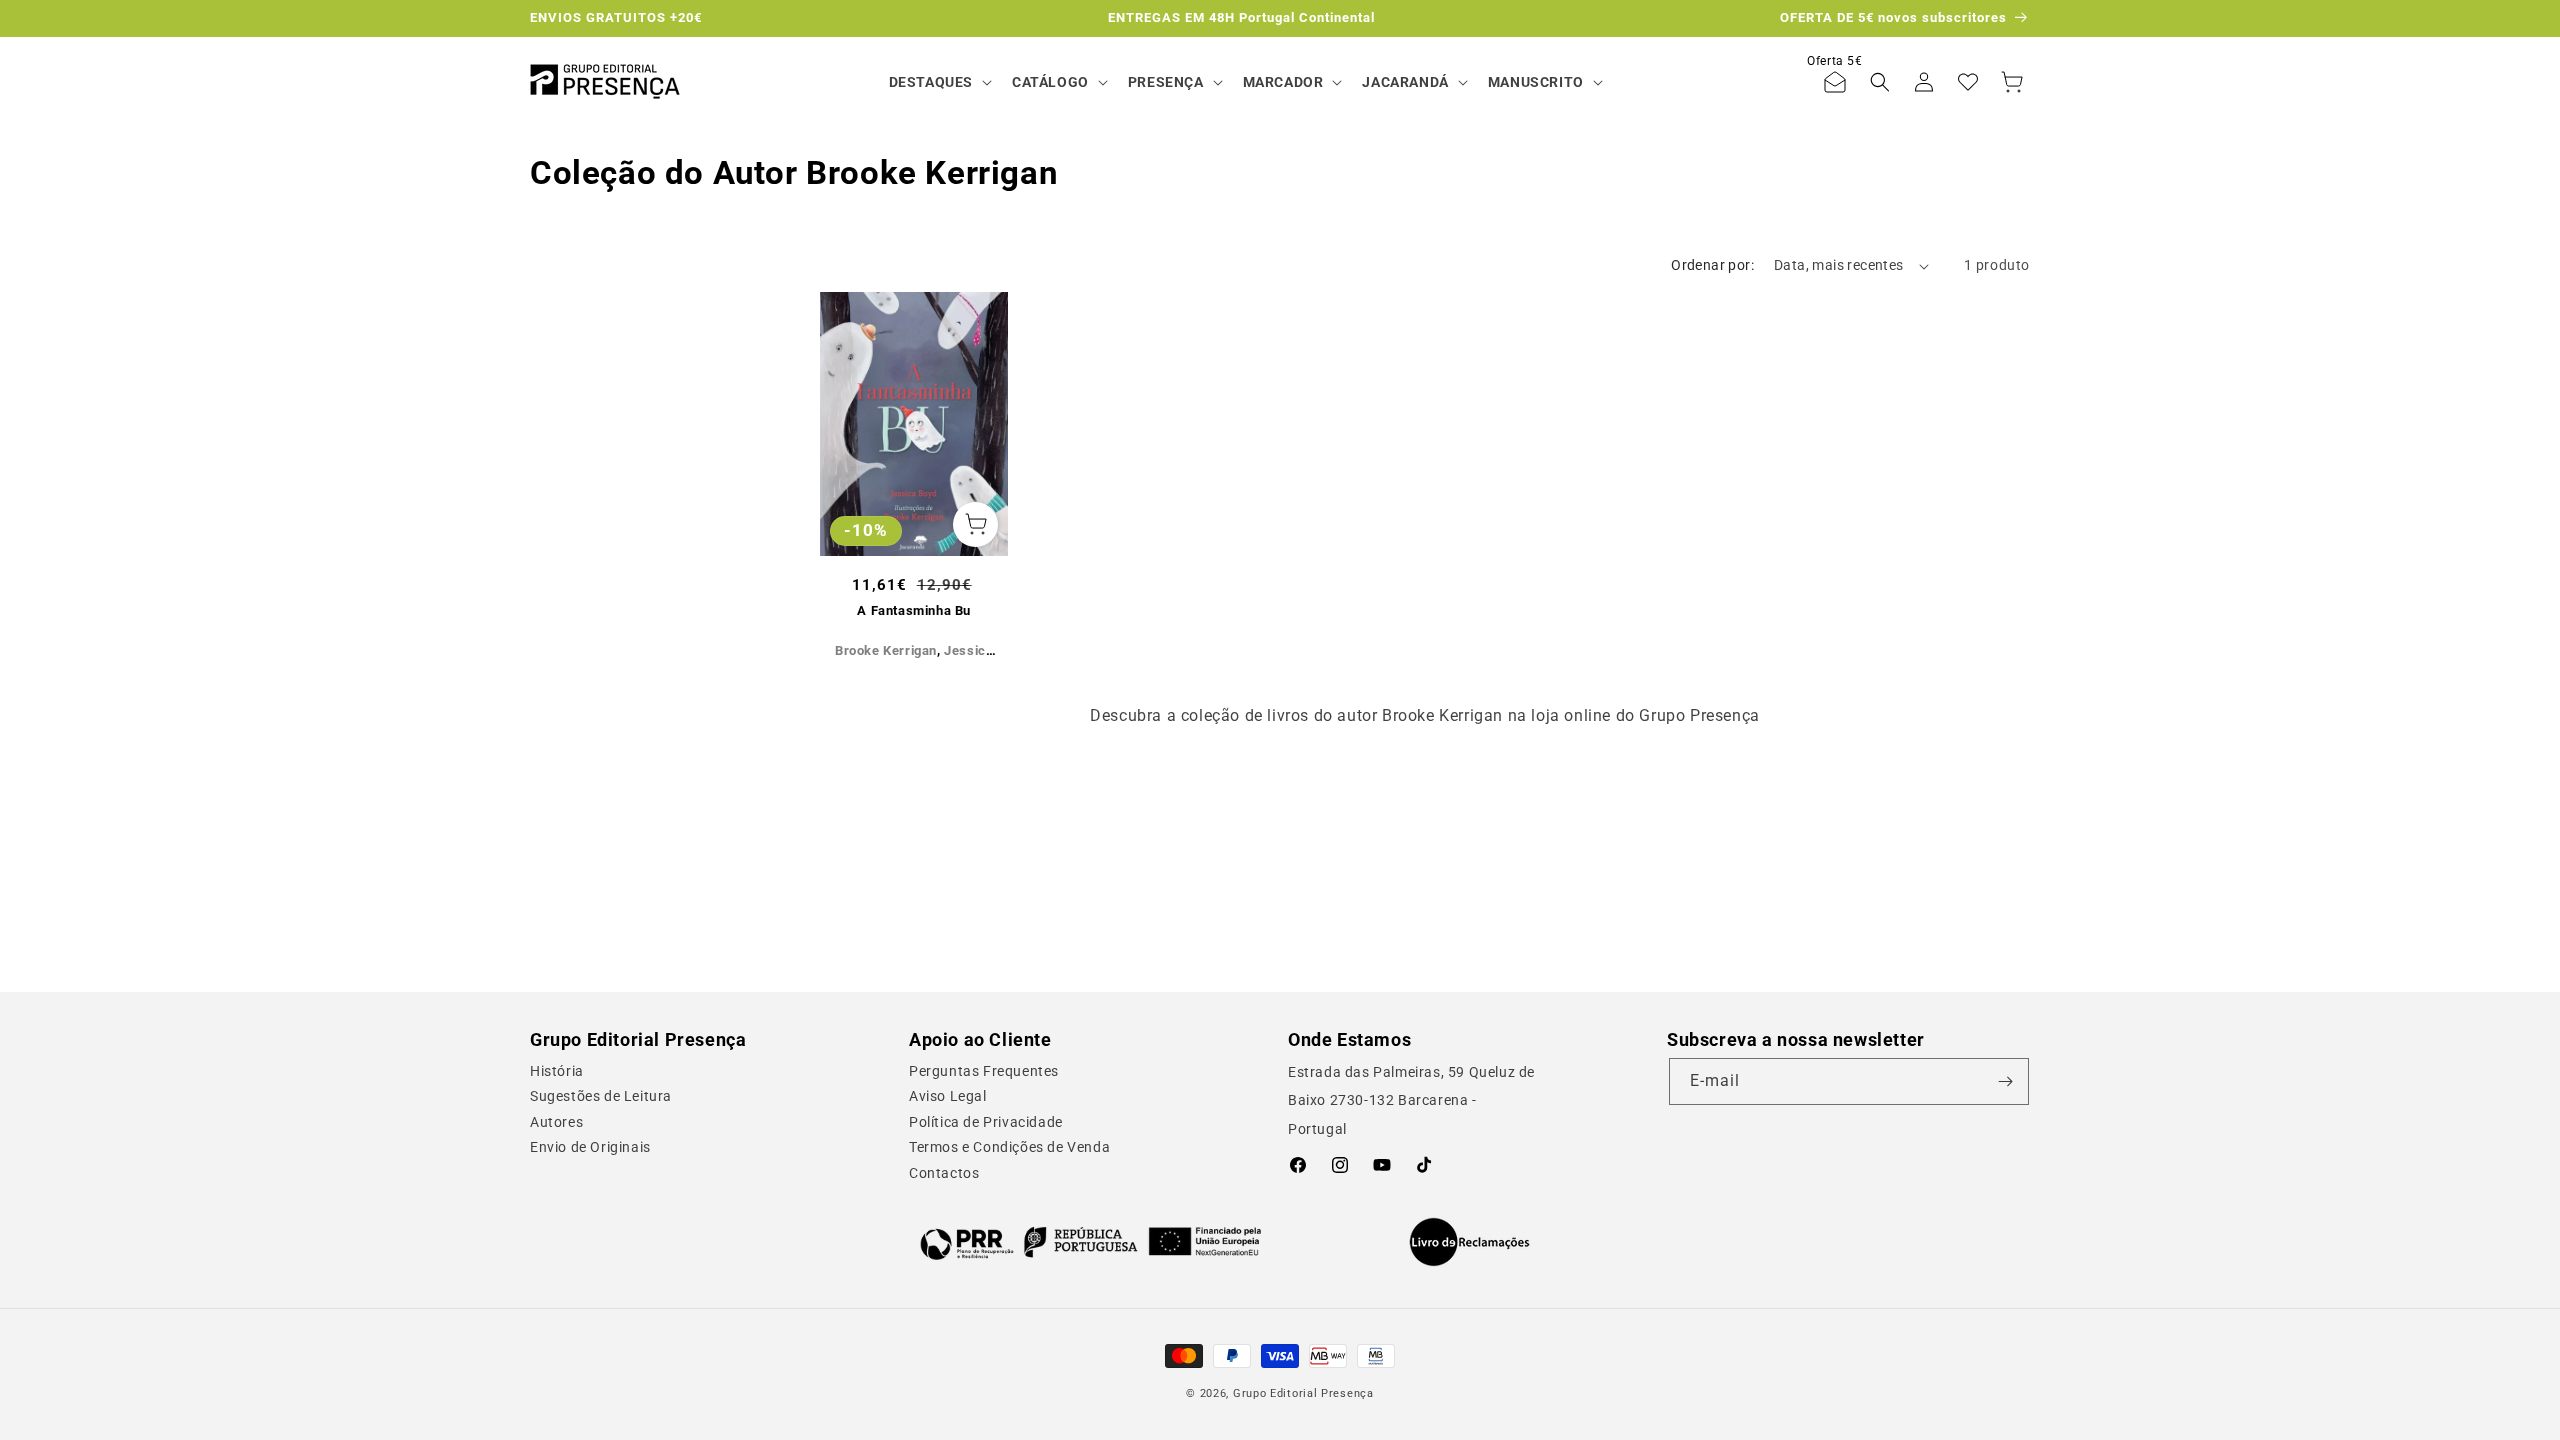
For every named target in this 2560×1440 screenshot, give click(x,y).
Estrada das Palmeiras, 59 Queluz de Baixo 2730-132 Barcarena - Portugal (1411, 1101)
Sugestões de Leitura (601, 1096)
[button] (938, 82)
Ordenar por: (1712, 265)
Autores (556, 1122)
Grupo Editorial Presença (1303, 1393)
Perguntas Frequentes (984, 1071)
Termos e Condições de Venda (1009, 1147)
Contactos (944, 1173)
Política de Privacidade (986, 1122)
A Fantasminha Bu (914, 610)
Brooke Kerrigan (886, 650)
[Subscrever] (2006, 1081)
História (557, 1071)
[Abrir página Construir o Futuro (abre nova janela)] (1090, 1242)
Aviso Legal (948, 1096)
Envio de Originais (590, 1147)
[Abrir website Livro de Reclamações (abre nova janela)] (1469, 1242)
